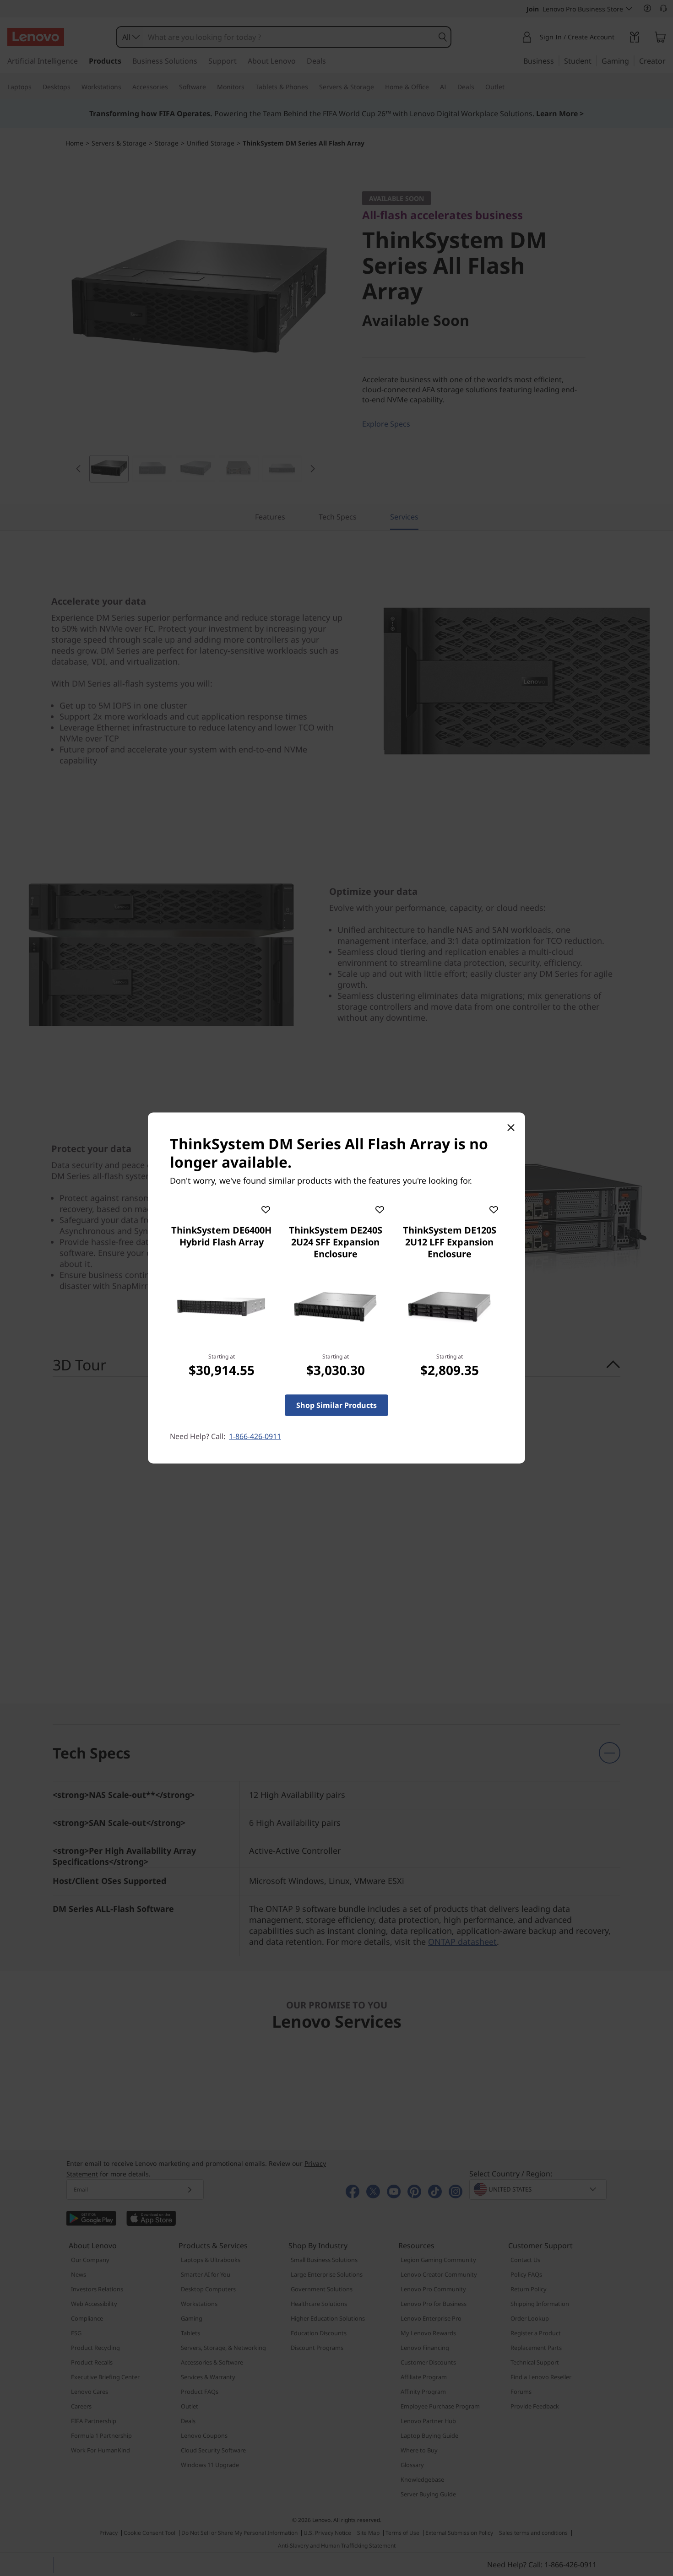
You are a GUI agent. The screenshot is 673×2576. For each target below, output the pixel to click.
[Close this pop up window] (510, 1127)
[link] (221, 1307)
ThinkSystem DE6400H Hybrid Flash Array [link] (221, 1236)
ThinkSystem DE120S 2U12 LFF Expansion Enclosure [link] (450, 1242)
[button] (266, 1208)
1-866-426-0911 (255, 1436)
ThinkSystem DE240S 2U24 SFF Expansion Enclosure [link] (336, 1242)
